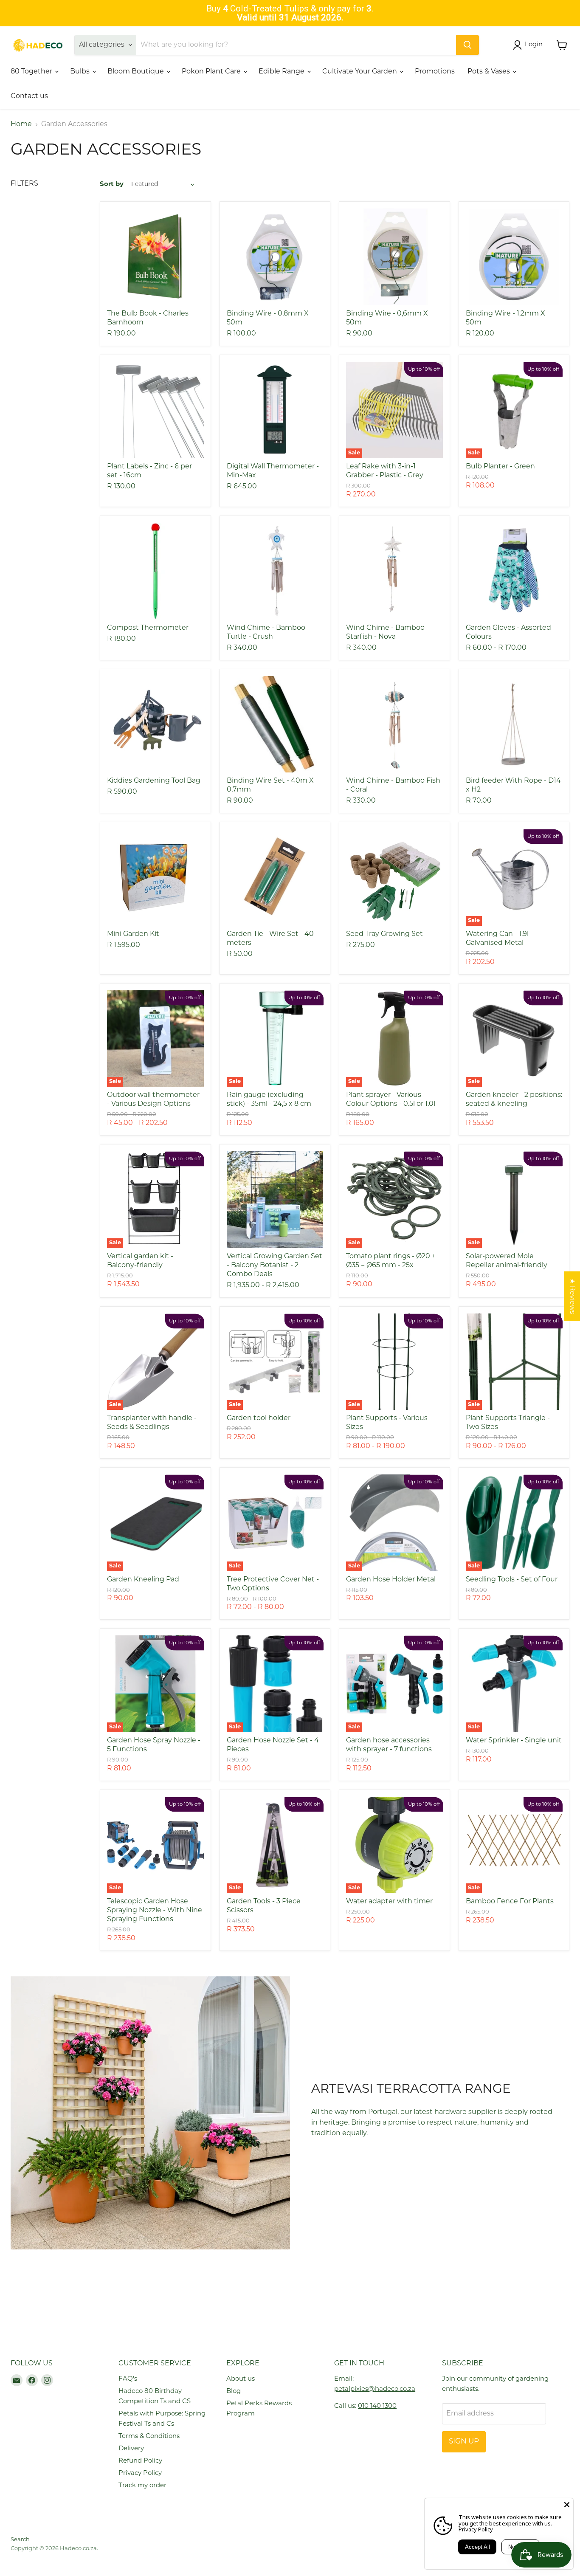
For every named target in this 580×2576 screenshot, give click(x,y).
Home (21, 124)
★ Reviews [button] (572, 1296)
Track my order (142, 2486)
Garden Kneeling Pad (143, 1580)
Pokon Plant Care (212, 72)
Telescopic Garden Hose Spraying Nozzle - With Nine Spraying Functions (155, 1911)
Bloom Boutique (137, 72)
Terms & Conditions (149, 2436)
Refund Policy (140, 2461)
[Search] (467, 45)
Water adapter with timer (389, 1902)
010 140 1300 (377, 2406)
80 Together (32, 72)
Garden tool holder (259, 1418)
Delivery (131, 2449)
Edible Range (282, 72)
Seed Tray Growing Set (384, 934)
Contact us (29, 96)
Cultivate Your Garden (360, 72)
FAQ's (128, 2379)
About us (241, 2379)
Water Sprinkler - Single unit (514, 1741)
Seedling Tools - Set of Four (512, 1580)
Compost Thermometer (148, 628)
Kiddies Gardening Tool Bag (154, 781)
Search (20, 2540)
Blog (234, 2391)
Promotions (435, 72)
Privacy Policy (140, 2473)
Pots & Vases (490, 72)
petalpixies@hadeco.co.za (375, 2389)
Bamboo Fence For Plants (510, 1902)
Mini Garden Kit (133, 934)
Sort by (112, 185)
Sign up (464, 2442)
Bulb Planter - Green (500, 467)
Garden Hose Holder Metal (391, 1580)
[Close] (567, 2505)
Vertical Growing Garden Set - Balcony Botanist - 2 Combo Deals (275, 1265)
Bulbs (81, 72)
